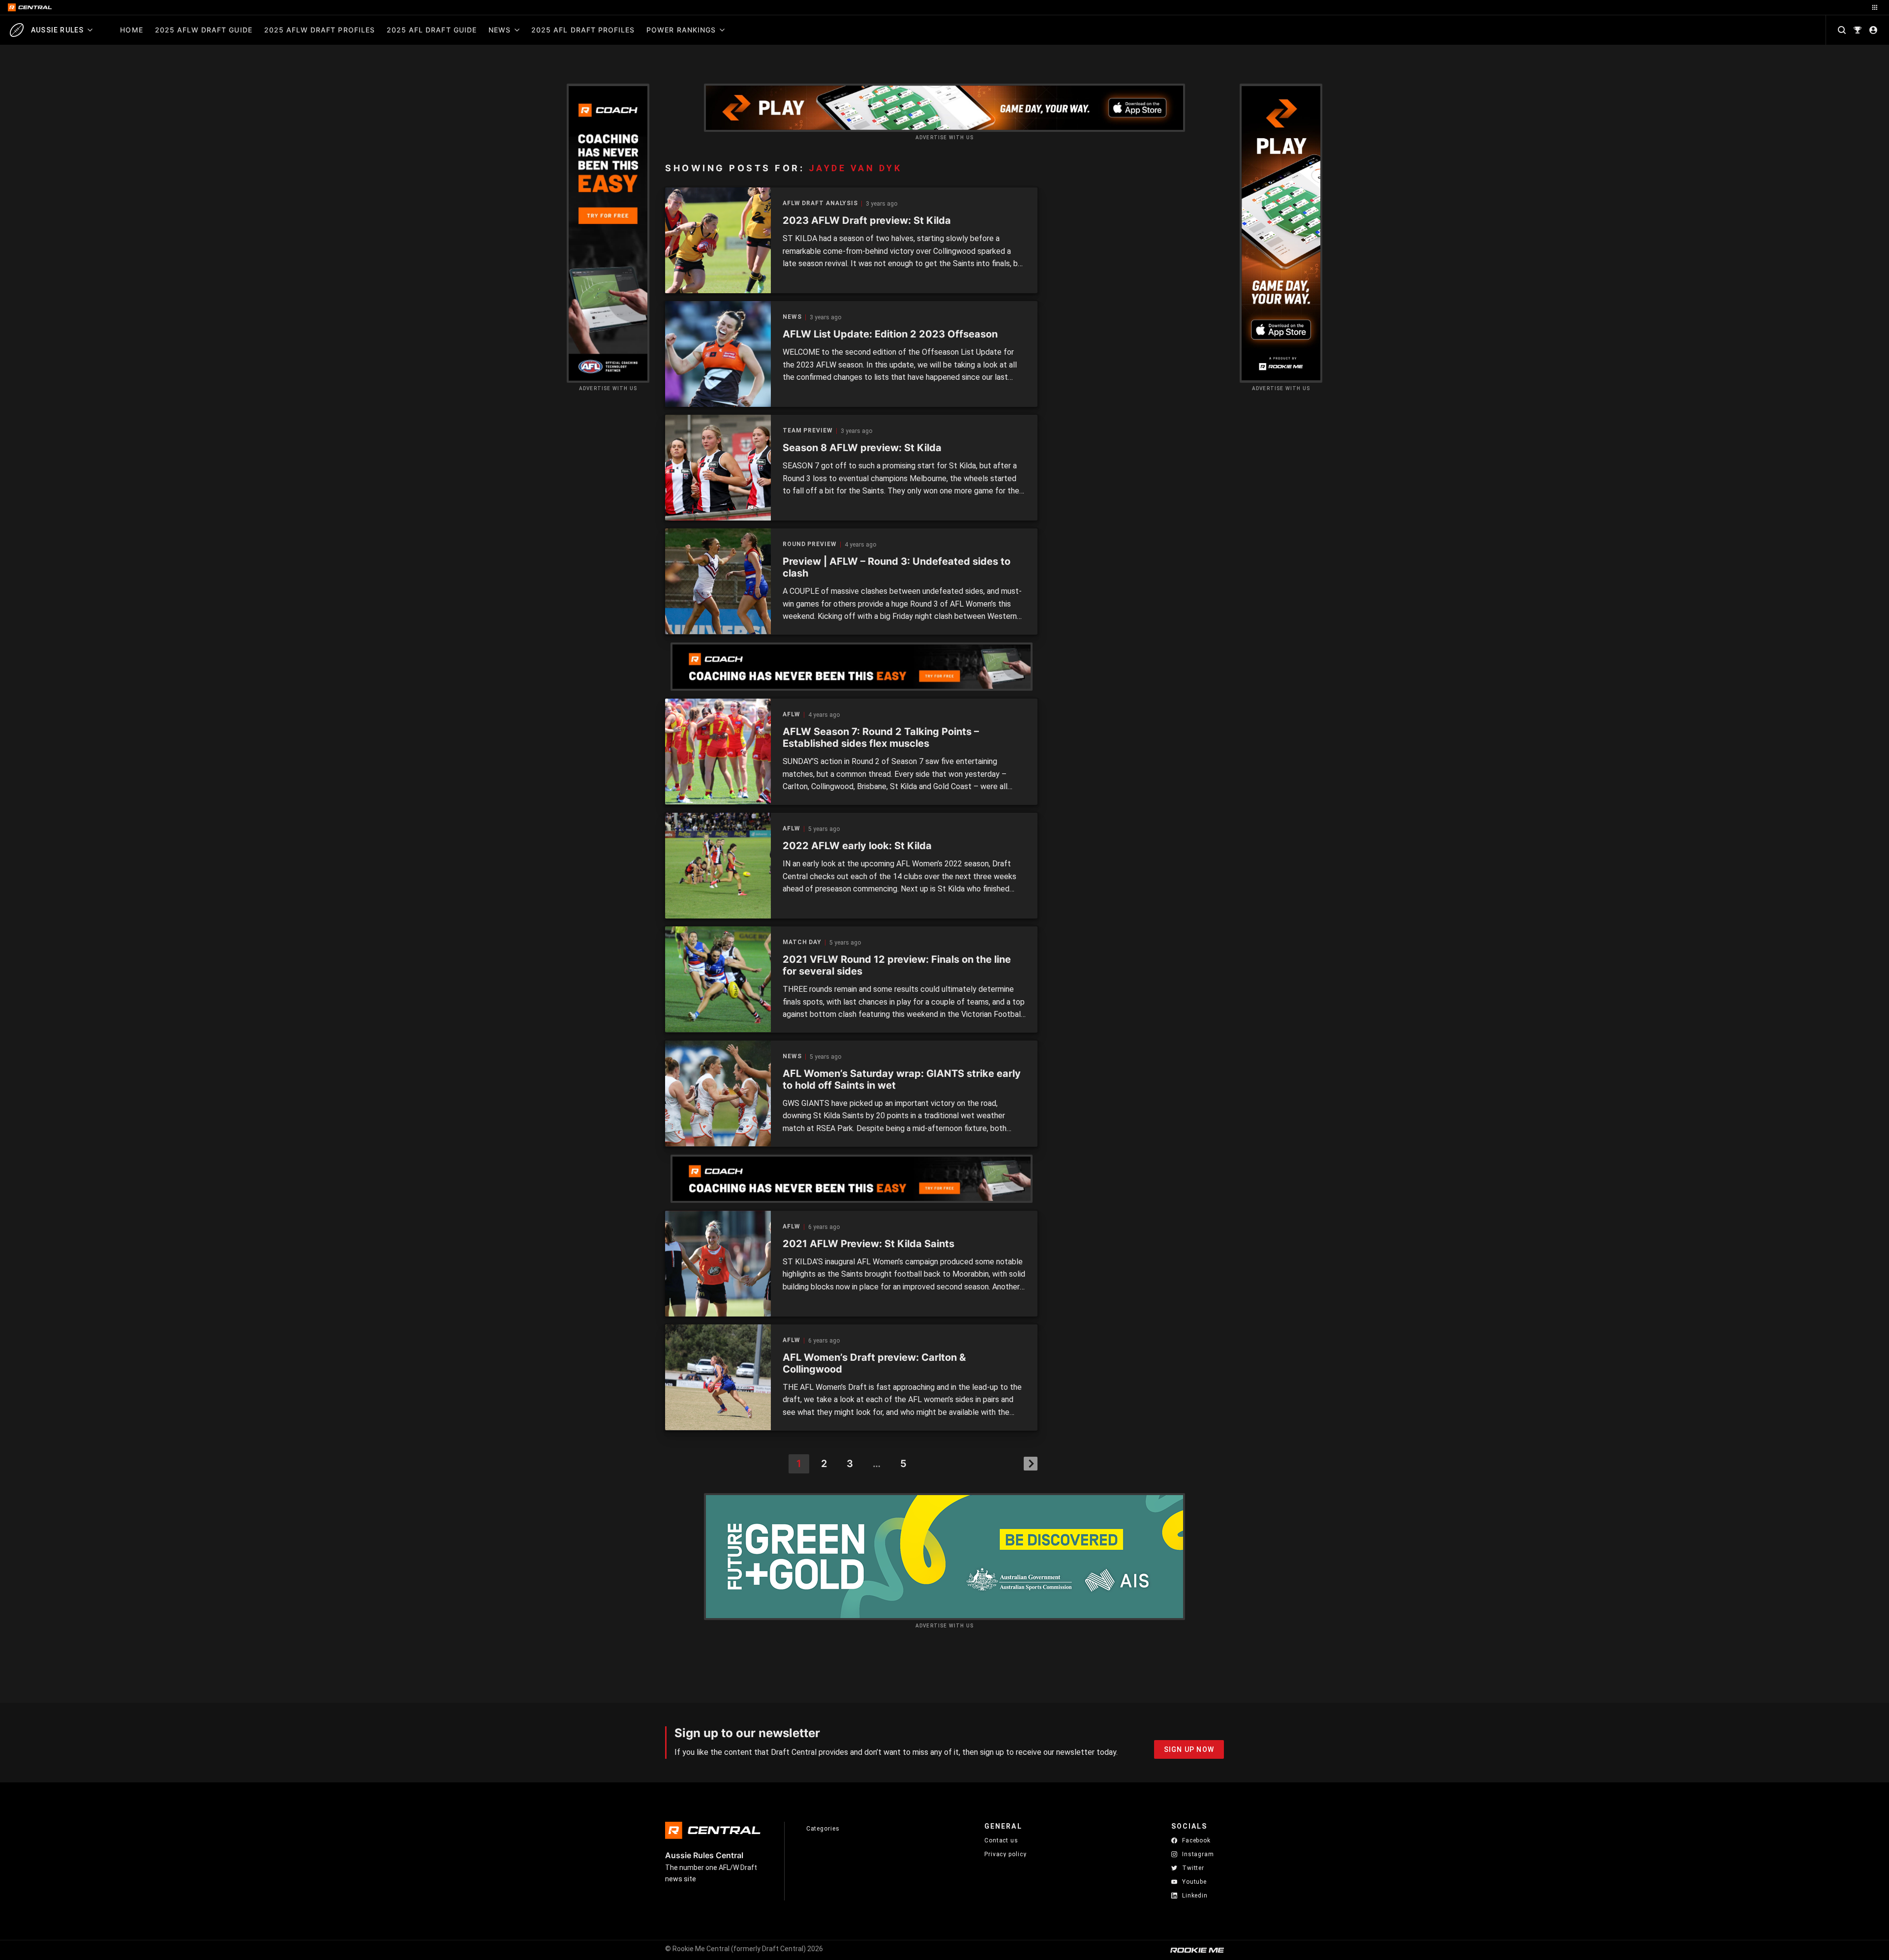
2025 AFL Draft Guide (432, 30)
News (500, 30)
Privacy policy (1005, 1854)
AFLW (792, 715)
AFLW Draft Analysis (820, 203)
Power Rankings (681, 30)
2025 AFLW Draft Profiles (320, 30)
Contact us (1001, 1840)
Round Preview (810, 544)
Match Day (802, 942)
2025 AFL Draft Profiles (583, 30)
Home (131, 30)
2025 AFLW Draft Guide (204, 30)
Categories (823, 1829)
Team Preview (808, 431)
